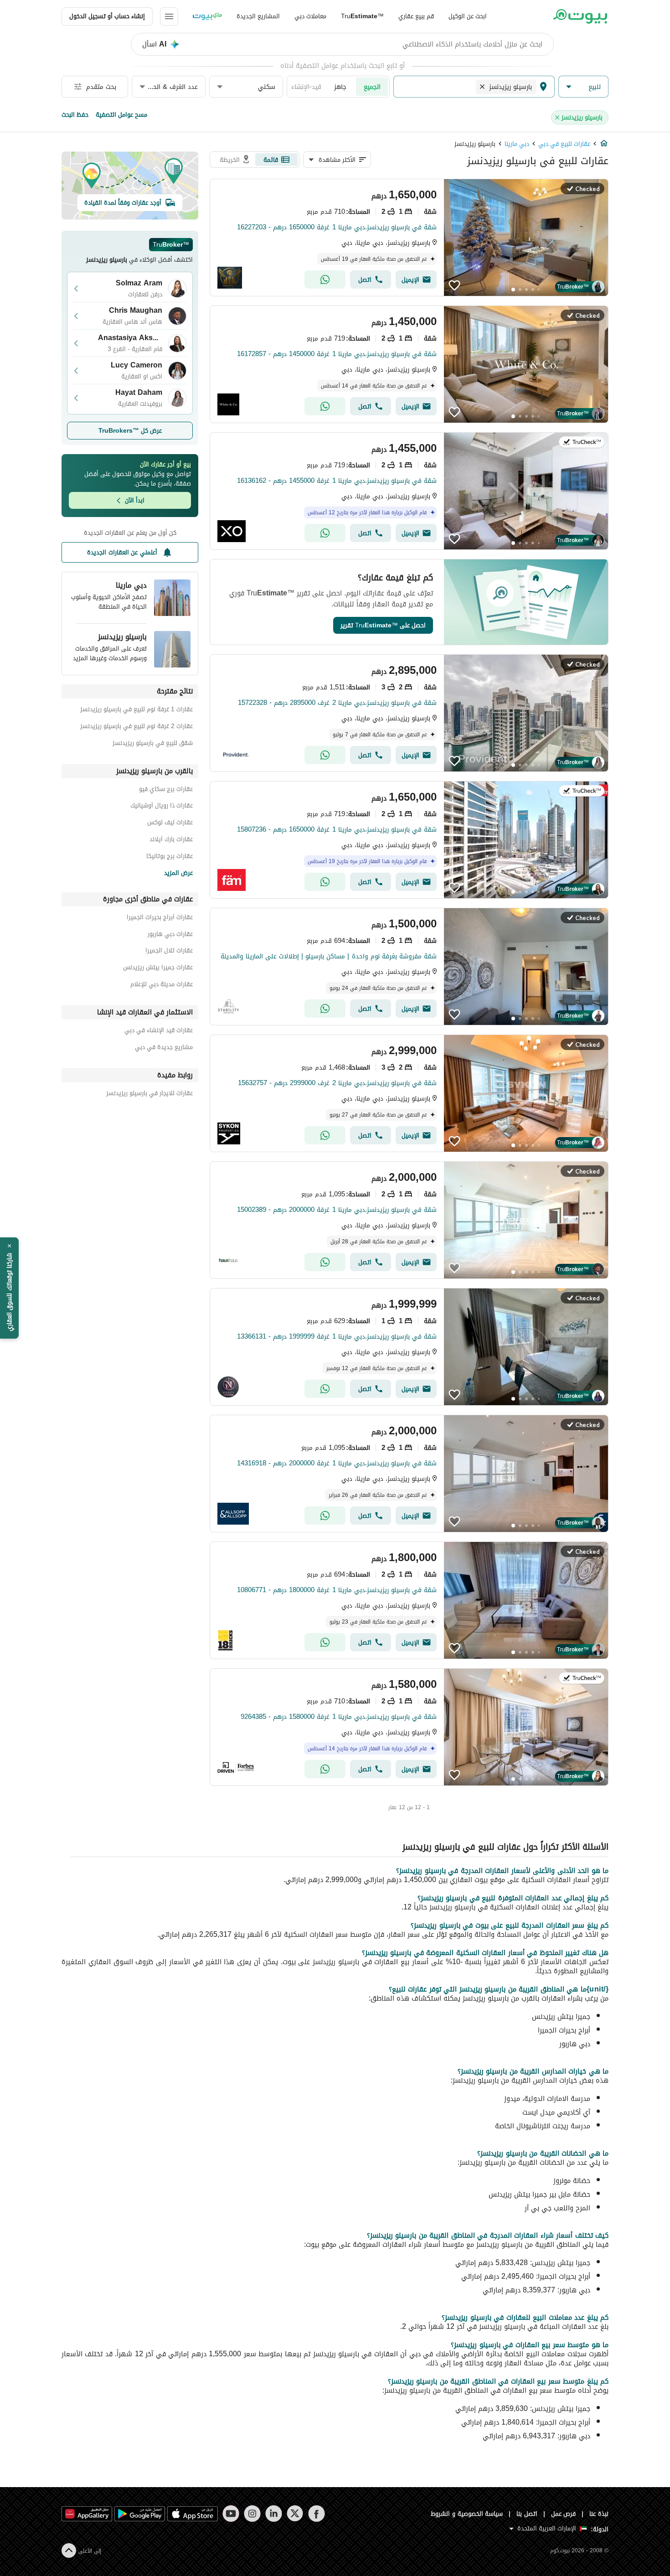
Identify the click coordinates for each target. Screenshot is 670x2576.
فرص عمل (564, 2514)
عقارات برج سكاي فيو (166, 790)
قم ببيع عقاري (416, 16)
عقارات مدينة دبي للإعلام (162, 985)
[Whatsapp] (325, 279)
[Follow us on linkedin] (274, 2514)
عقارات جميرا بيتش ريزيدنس (158, 969)
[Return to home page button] (580, 16)
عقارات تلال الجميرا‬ (169, 952)
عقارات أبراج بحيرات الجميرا (160, 918)
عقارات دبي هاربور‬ (170, 935)
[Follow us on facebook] (317, 2514)
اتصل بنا (527, 2514)
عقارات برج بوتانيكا (170, 857)
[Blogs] (207, 16)
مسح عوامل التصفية (121, 115)
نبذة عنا (599, 2514)
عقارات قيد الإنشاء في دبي (159, 1032)
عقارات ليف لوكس (170, 824)
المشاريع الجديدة (258, 16)
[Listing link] (409, 238)
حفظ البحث (75, 115)
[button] (583, 87)
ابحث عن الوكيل (468, 16)
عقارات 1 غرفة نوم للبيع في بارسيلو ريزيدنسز (137, 711)
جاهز (340, 87)
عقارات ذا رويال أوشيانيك (162, 807)
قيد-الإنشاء (306, 87)
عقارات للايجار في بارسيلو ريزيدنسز (149, 1094)
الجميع (372, 87)
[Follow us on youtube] (231, 2514)
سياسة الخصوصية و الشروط (467, 2514)
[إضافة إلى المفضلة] (454, 285)
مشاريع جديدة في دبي (164, 1048)
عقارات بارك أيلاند (171, 841)
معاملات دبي (310, 16)
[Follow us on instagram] (252, 2514)
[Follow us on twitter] (295, 2514)
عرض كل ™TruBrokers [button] (130, 431)
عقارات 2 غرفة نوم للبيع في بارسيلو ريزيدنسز (137, 727)
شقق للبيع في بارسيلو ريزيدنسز (153, 744)
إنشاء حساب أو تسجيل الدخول (107, 16)
